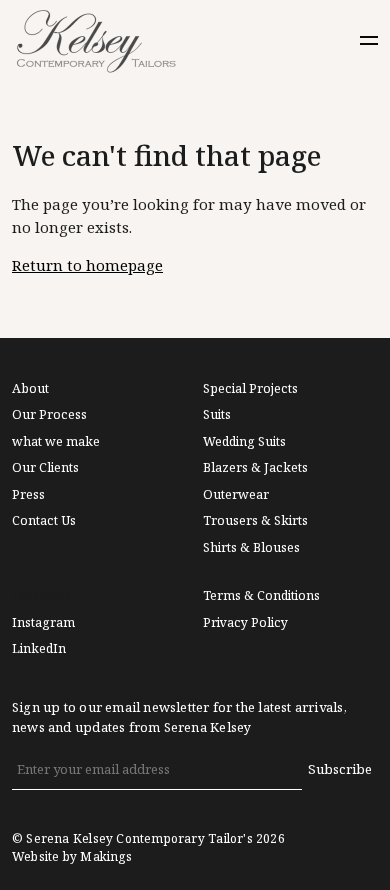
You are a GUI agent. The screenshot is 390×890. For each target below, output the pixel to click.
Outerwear (236, 495)
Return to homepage (87, 266)
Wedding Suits (244, 442)
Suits (217, 415)
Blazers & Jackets (255, 468)
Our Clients (45, 468)
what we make (56, 442)
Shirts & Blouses (251, 548)
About (30, 389)
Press (28, 495)
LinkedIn (39, 649)
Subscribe (340, 769)
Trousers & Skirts (255, 521)
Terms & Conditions (261, 596)
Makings (105, 857)
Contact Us (44, 521)
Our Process (49, 415)
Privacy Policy (245, 623)
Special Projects (250, 389)
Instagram (43, 623)
